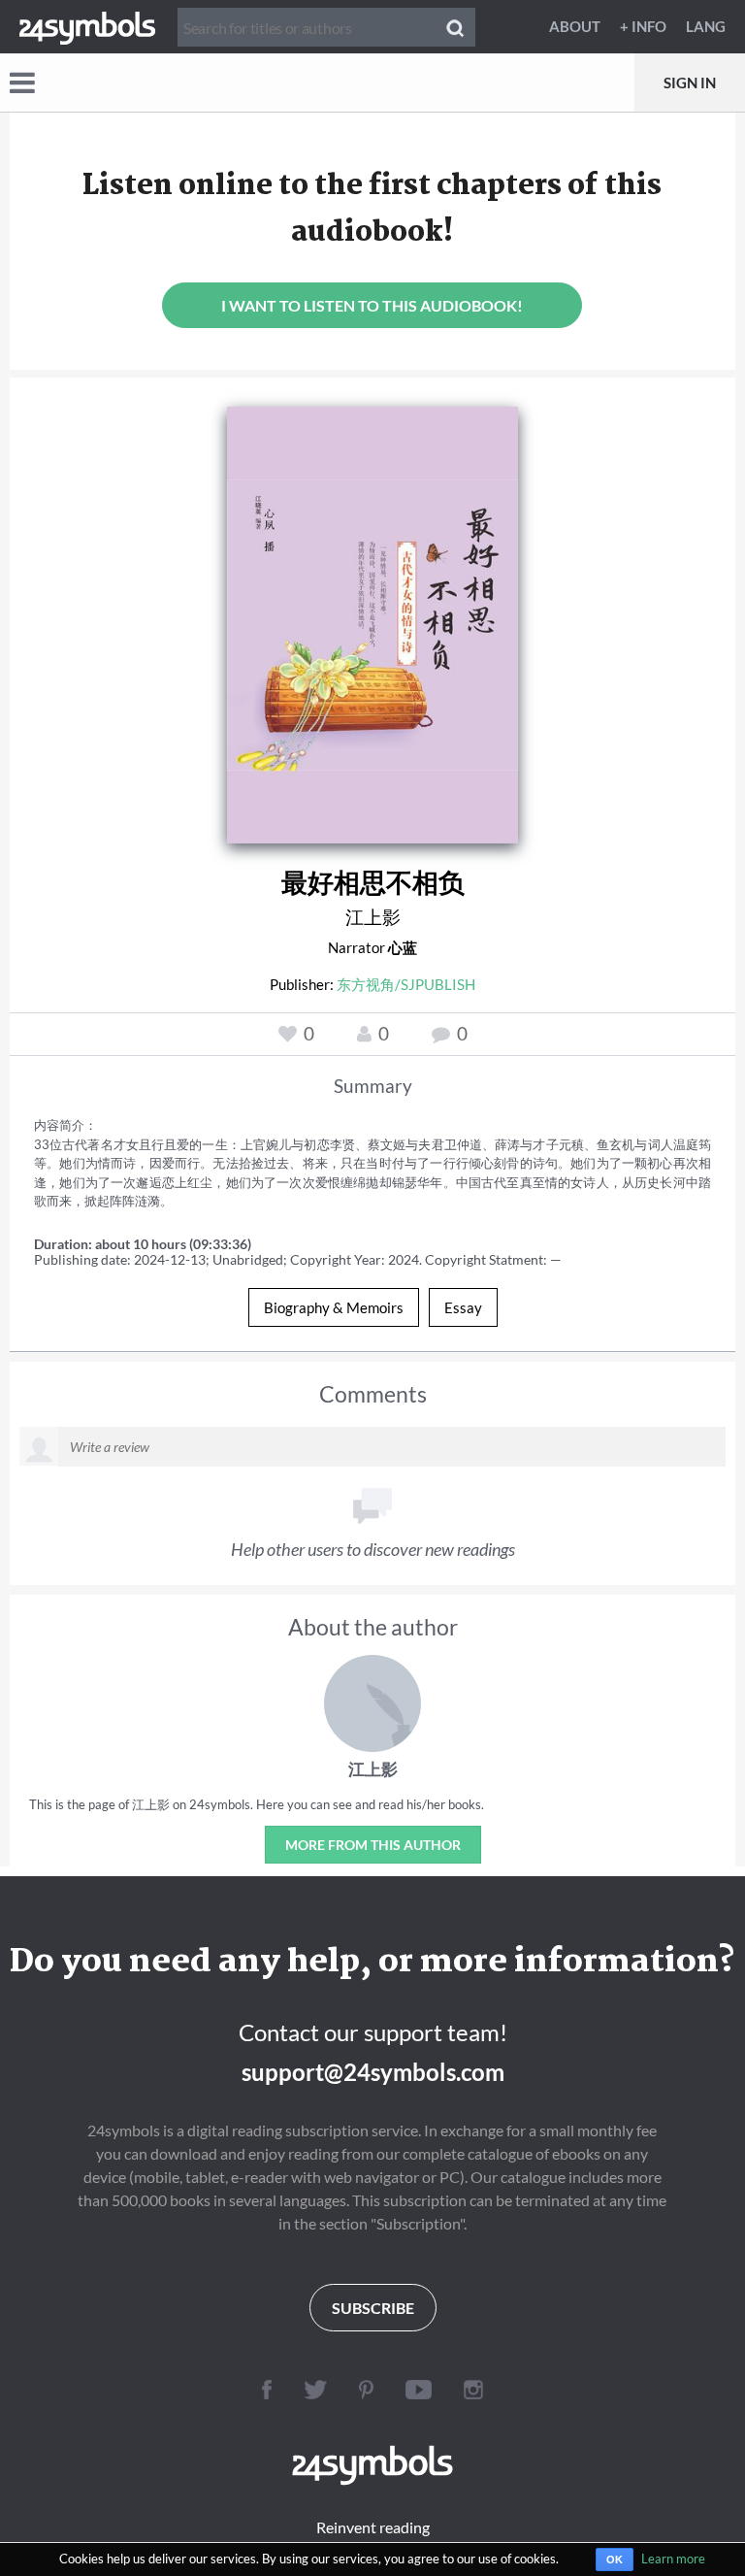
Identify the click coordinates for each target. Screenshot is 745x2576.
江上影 (373, 917)
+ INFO (643, 26)
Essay (463, 1307)
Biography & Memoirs (334, 1307)
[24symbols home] (87, 26)
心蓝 (403, 947)
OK (615, 2559)
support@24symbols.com (373, 2072)
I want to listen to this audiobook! (372, 305)
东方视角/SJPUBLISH (406, 984)
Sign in (690, 83)
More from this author (373, 1845)
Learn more (673, 2559)
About (575, 26)
